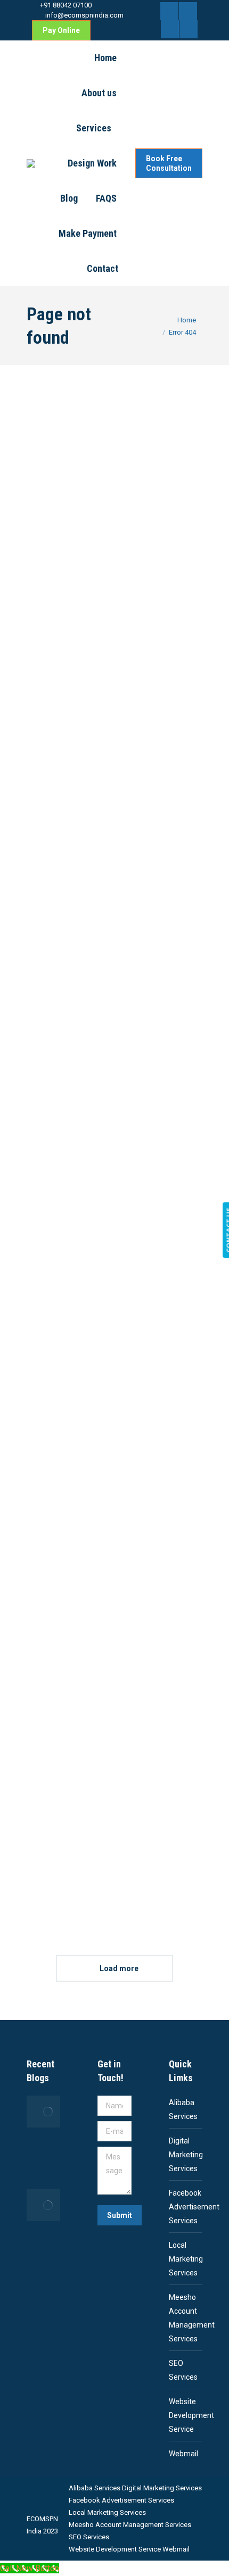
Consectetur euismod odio (115, 1553)
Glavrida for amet (114, 1810)
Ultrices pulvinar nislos (114, 1039)
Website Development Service (191, 2415)
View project (109, 619)
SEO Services (183, 2370)
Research (126, 542)
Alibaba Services (183, 2109)
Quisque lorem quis (115, 525)
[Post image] (114, 452)
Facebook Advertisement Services (194, 2207)
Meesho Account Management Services (192, 2318)
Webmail (183, 2454)
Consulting (103, 1057)
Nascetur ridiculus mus (114, 782)
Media (99, 542)
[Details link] (128, 452)
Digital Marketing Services (186, 2155)
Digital (115, 799)
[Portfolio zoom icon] (101, 452)
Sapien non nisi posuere (115, 1296)
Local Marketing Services (186, 2259)
